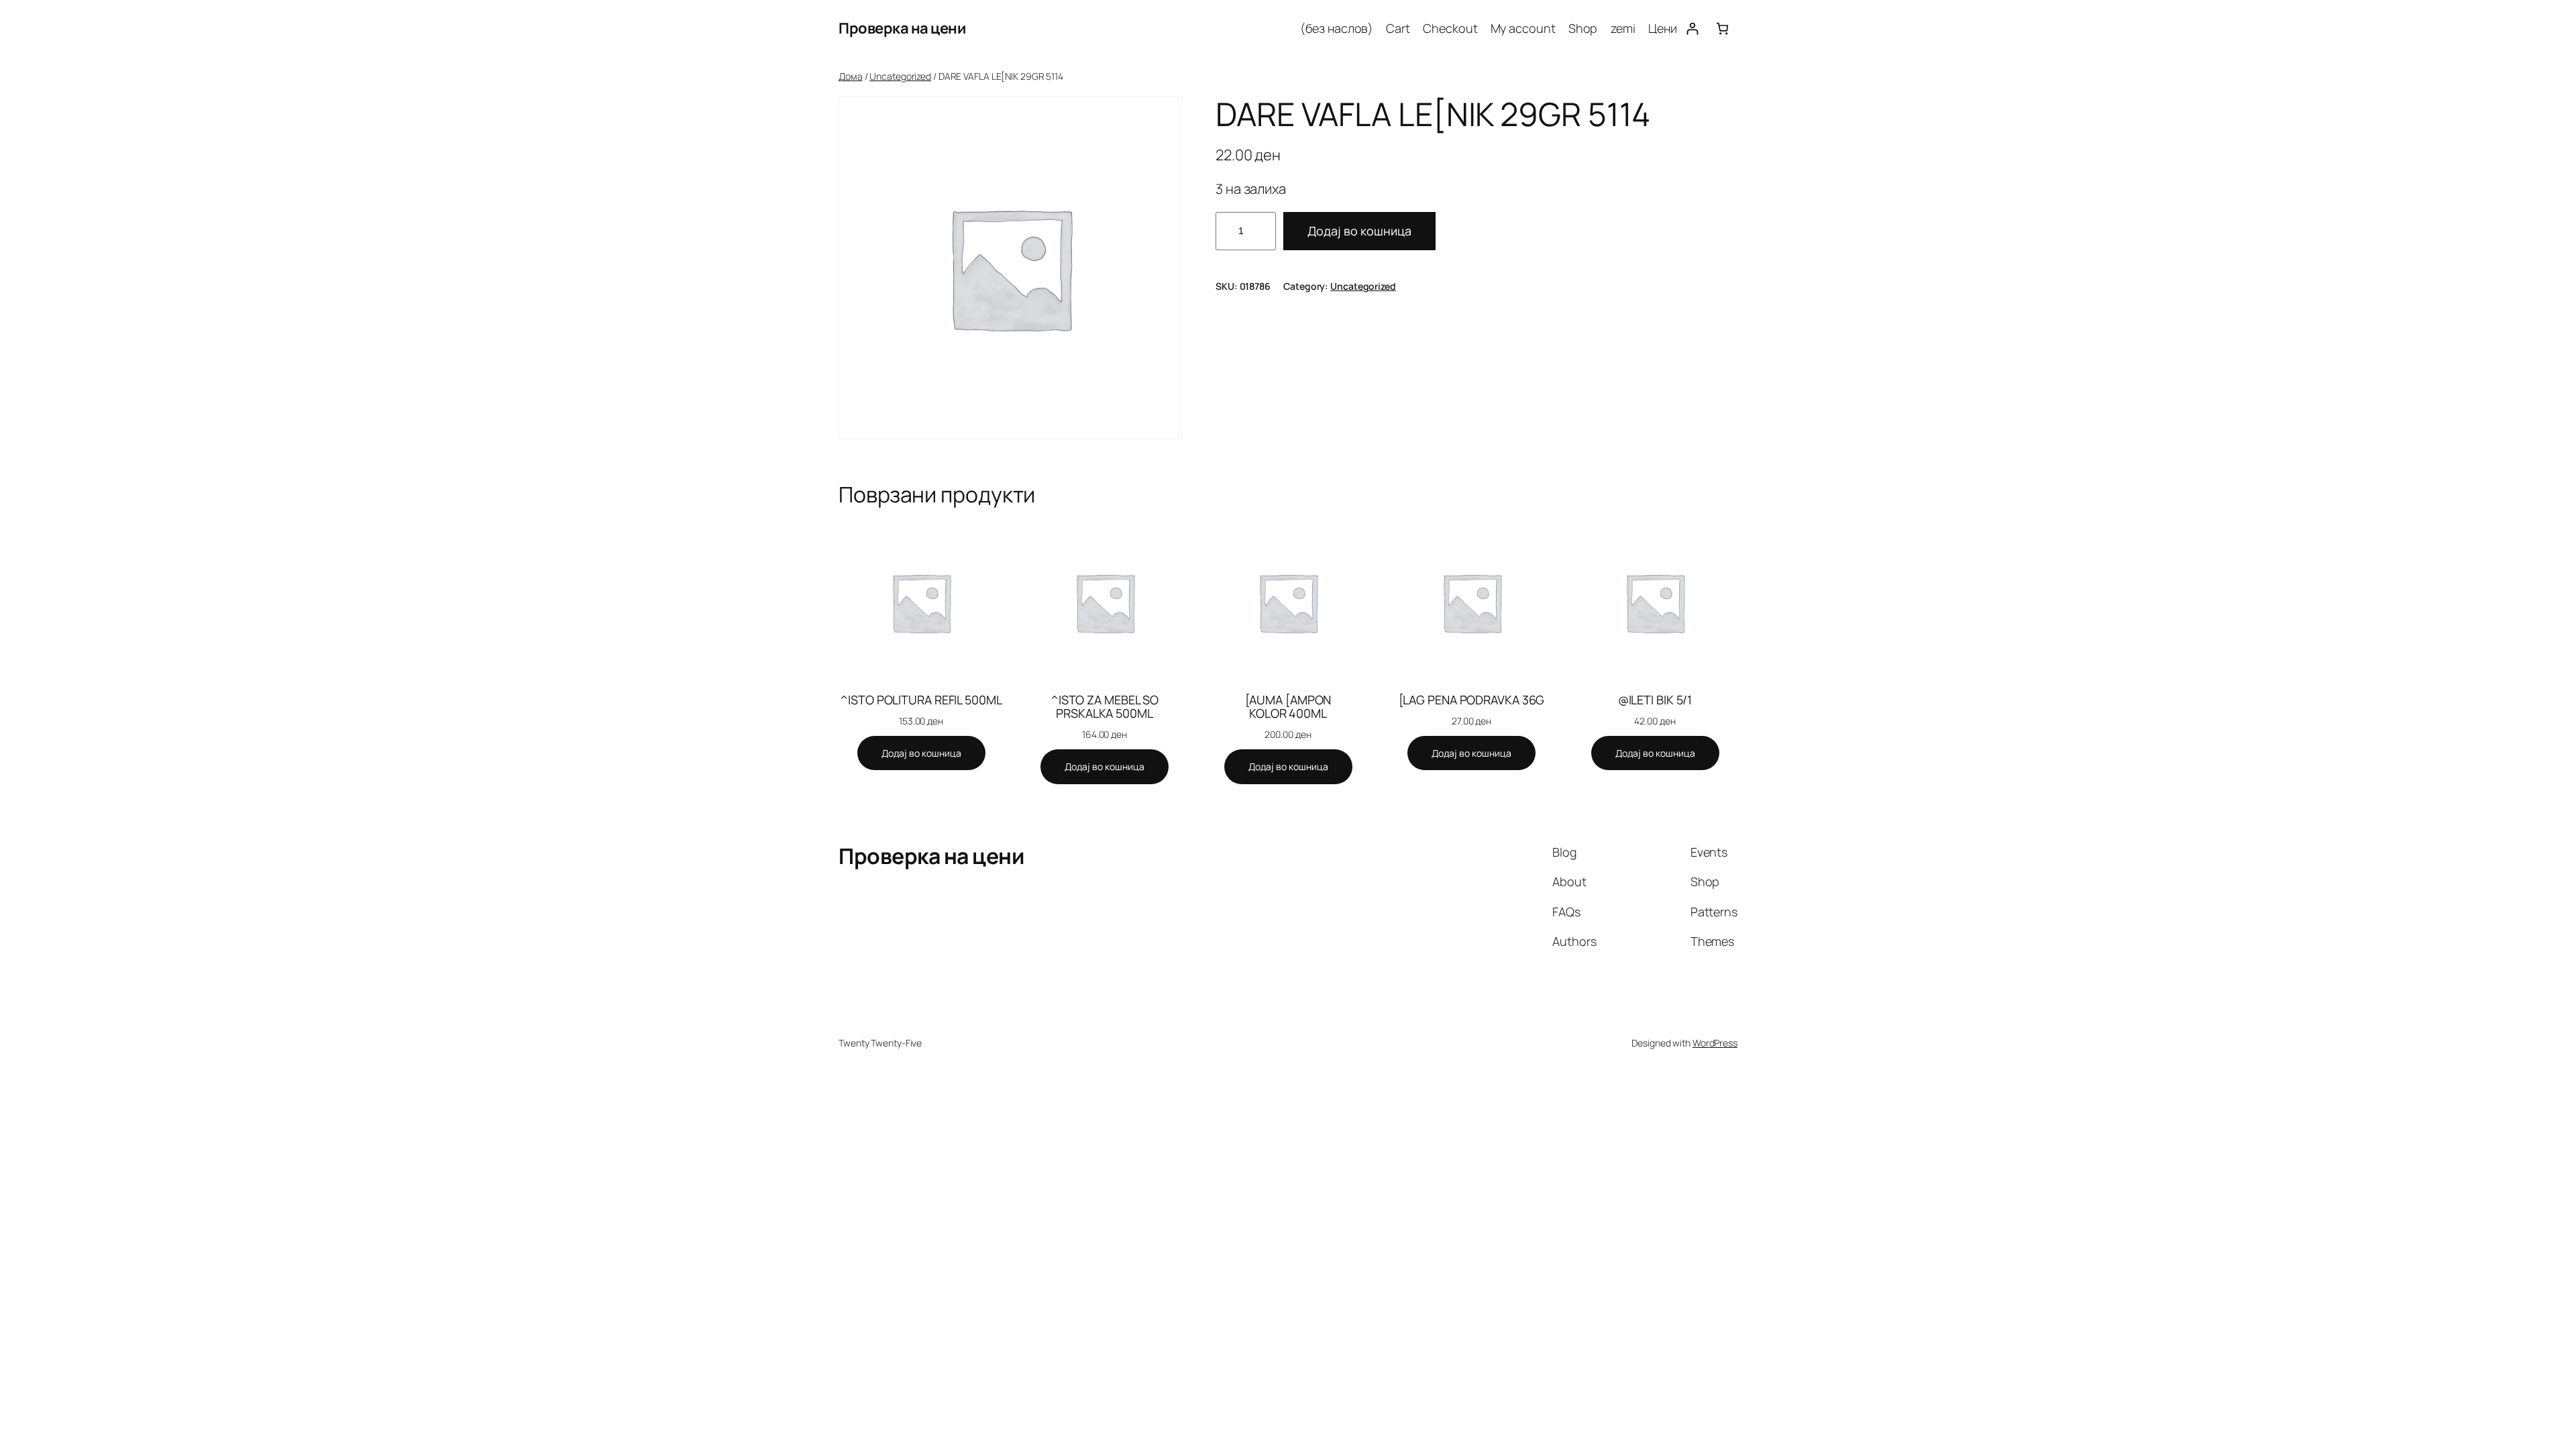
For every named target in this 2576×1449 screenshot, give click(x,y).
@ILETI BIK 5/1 (1655, 700)
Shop (1583, 28)
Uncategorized (900, 76)
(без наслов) (1337, 28)
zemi (1623, 28)
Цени (1663, 28)
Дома (851, 76)
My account (1523, 28)
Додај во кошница (1359, 231)
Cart (1398, 28)
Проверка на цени (902, 28)
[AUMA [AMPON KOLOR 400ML (1288, 707)
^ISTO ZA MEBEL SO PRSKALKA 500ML (1105, 707)
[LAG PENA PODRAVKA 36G (1472, 700)
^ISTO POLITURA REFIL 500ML (921, 700)
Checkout (1450, 28)
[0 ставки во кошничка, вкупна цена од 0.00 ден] (1722, 29)
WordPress (1715, 1043)
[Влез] (1692, 29)
